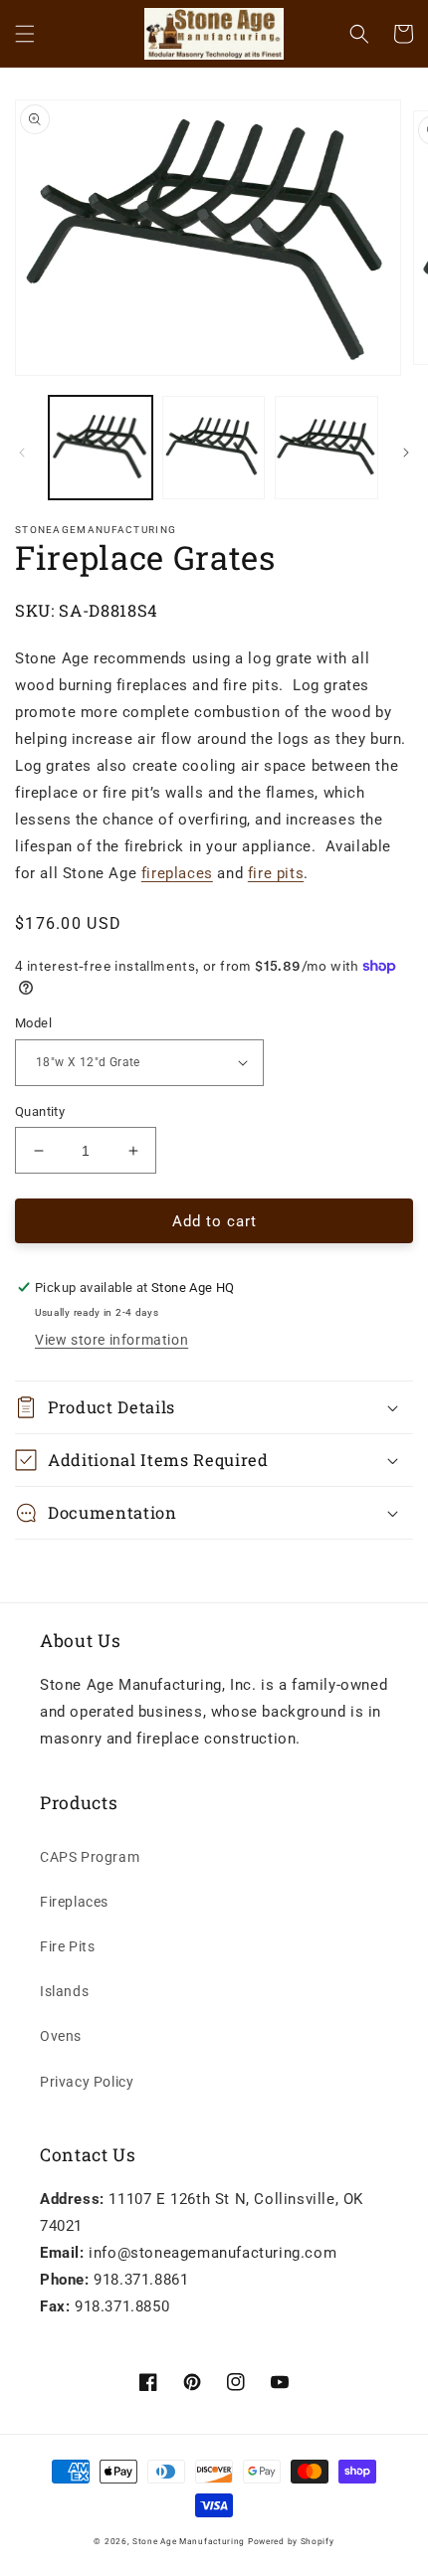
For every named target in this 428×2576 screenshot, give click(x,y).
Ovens (61, 2036)
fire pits (276, 873)
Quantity (40, 1111)
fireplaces (177, 873)
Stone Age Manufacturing (189, 2541)
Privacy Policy (87, 2082)
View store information (111, 1340)
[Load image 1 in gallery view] (101, 448)
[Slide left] (22, 453)
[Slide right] (406, 453)
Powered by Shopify (291, 2541)
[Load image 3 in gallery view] (326, 448)
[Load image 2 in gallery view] (214, 448)
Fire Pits (67, 1946)
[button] (25, 34)
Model (33, 1023)
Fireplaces (74, 1902)
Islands (64, 1991)
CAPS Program (90, 1857)
